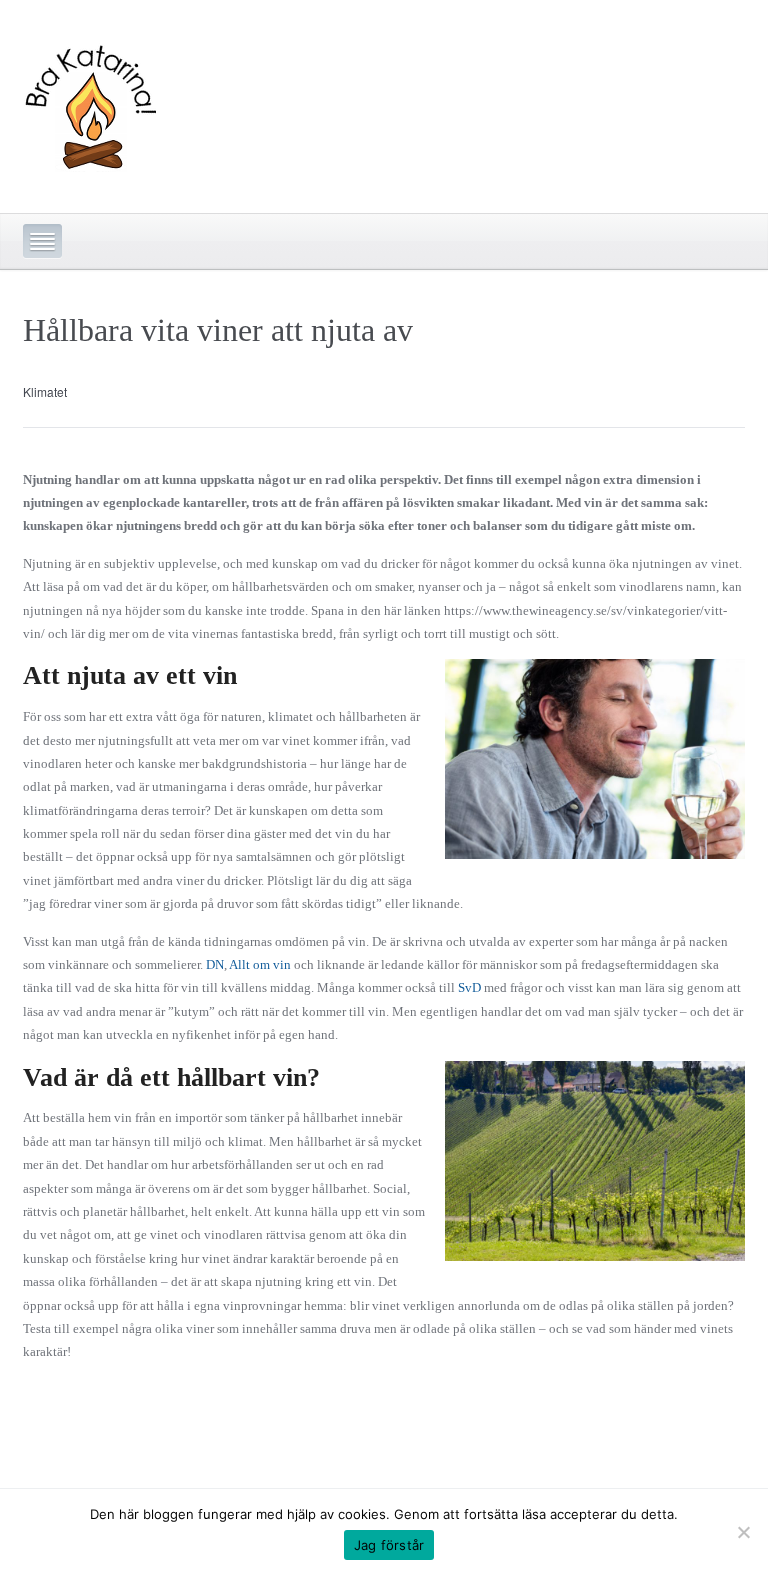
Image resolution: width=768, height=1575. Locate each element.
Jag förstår (389, 1545)
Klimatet (45, 391)
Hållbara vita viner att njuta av (218, 330)
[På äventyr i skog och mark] (89, 101)
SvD (469, 987)
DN (215, 964)
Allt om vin (260, 964)
